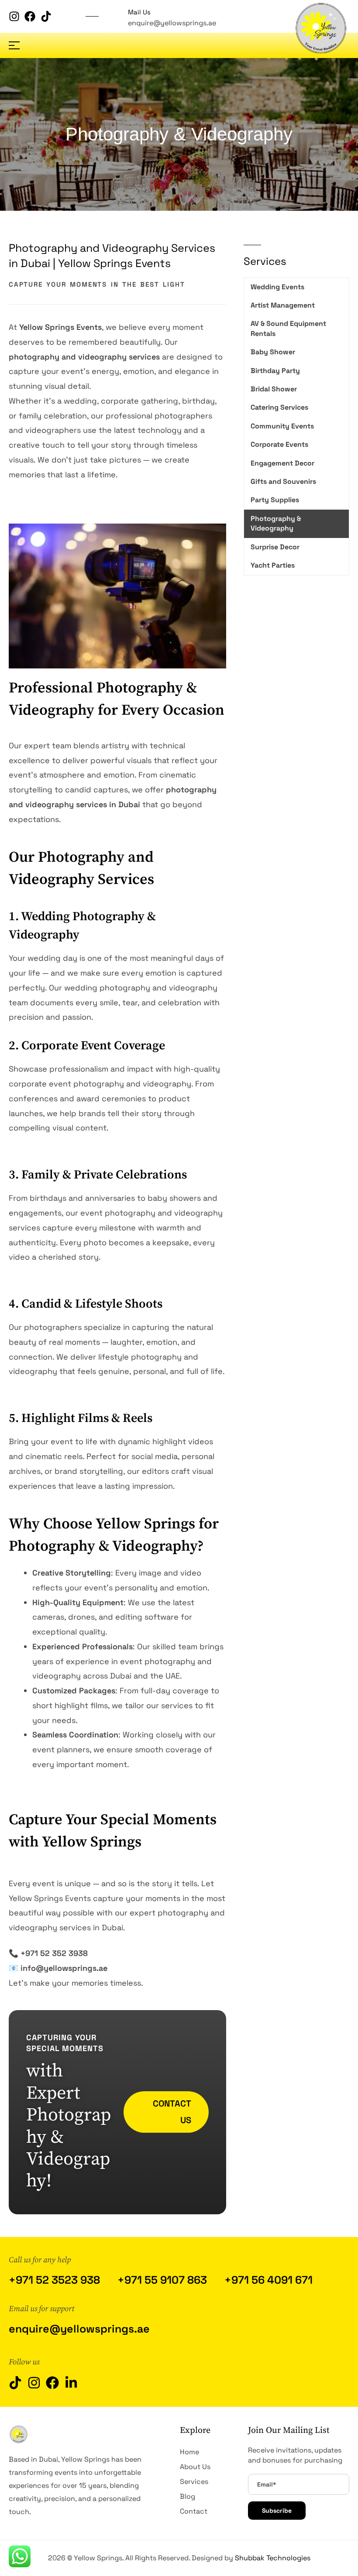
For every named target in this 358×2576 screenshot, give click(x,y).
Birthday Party (275, 371)
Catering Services (279, 407)
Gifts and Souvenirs (283, 481)
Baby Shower (273, 352)
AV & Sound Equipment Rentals (288, 328)
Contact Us (172, 2112)
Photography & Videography (276, 523)
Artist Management (283, 305)
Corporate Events (279, 444)
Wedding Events (277, 287)
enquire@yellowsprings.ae (172, 23)
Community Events (282, 426)
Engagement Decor (282, 463)
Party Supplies (275, 500)
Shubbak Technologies (273, 2558)
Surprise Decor (275, 547)
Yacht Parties (273, 565)
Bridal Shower (274, 389)
